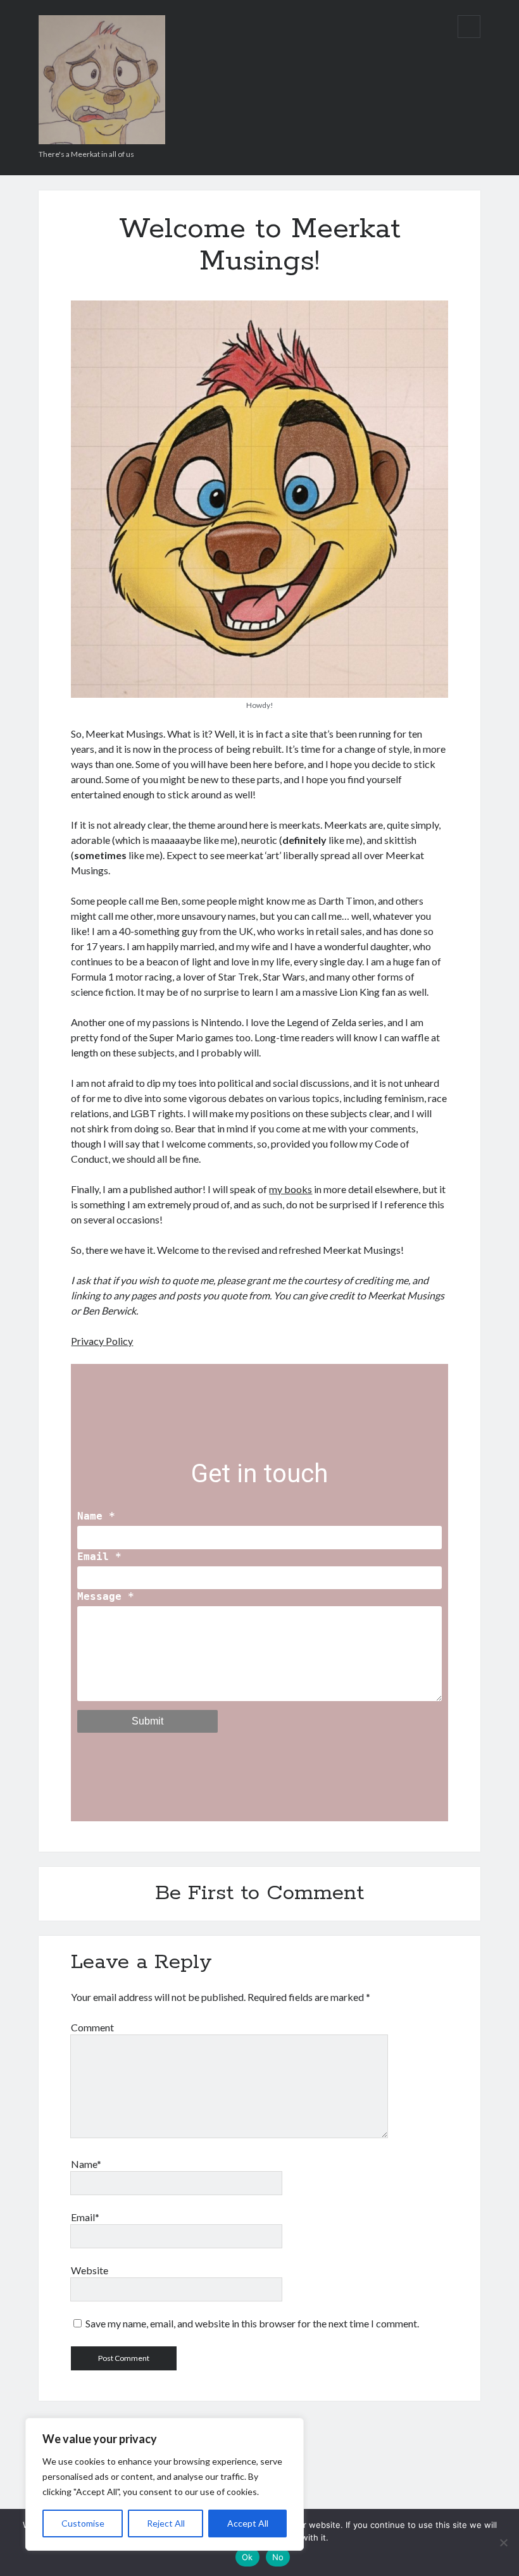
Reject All (166, 2523)
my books (291, 1189)
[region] (165, 2484)
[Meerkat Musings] (102, 140)
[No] (503, 2542)
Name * (96, 1516)
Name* (86, 2164)
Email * (99, 1557)
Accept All (248, 2523)
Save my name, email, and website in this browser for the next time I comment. (252, 2323)
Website (90, 2270)
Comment (92, 2027)
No (278, 2557)
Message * (106, 1596)
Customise (83, 2523)
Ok (247, 2557)
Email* (85, 2217)
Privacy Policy (102, 1341)
